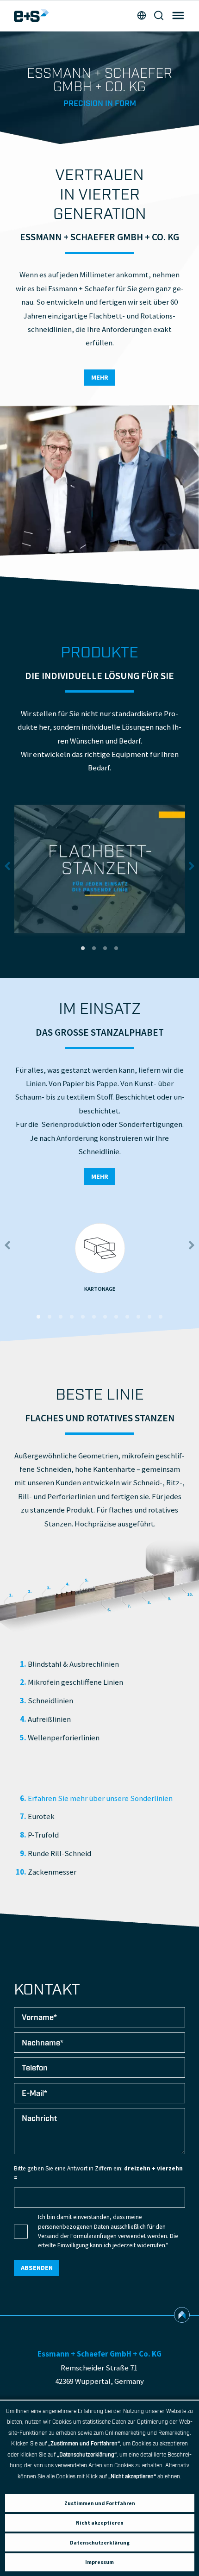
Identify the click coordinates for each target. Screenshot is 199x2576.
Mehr (100, 377)
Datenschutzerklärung (100, 2542)
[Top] (182, 2315)
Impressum (99, 2562)
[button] (83, 948)
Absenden (37, 2268)
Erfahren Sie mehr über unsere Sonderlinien (100, 1798)
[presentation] (7, 866)
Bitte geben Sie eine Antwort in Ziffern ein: (98, 2173)
